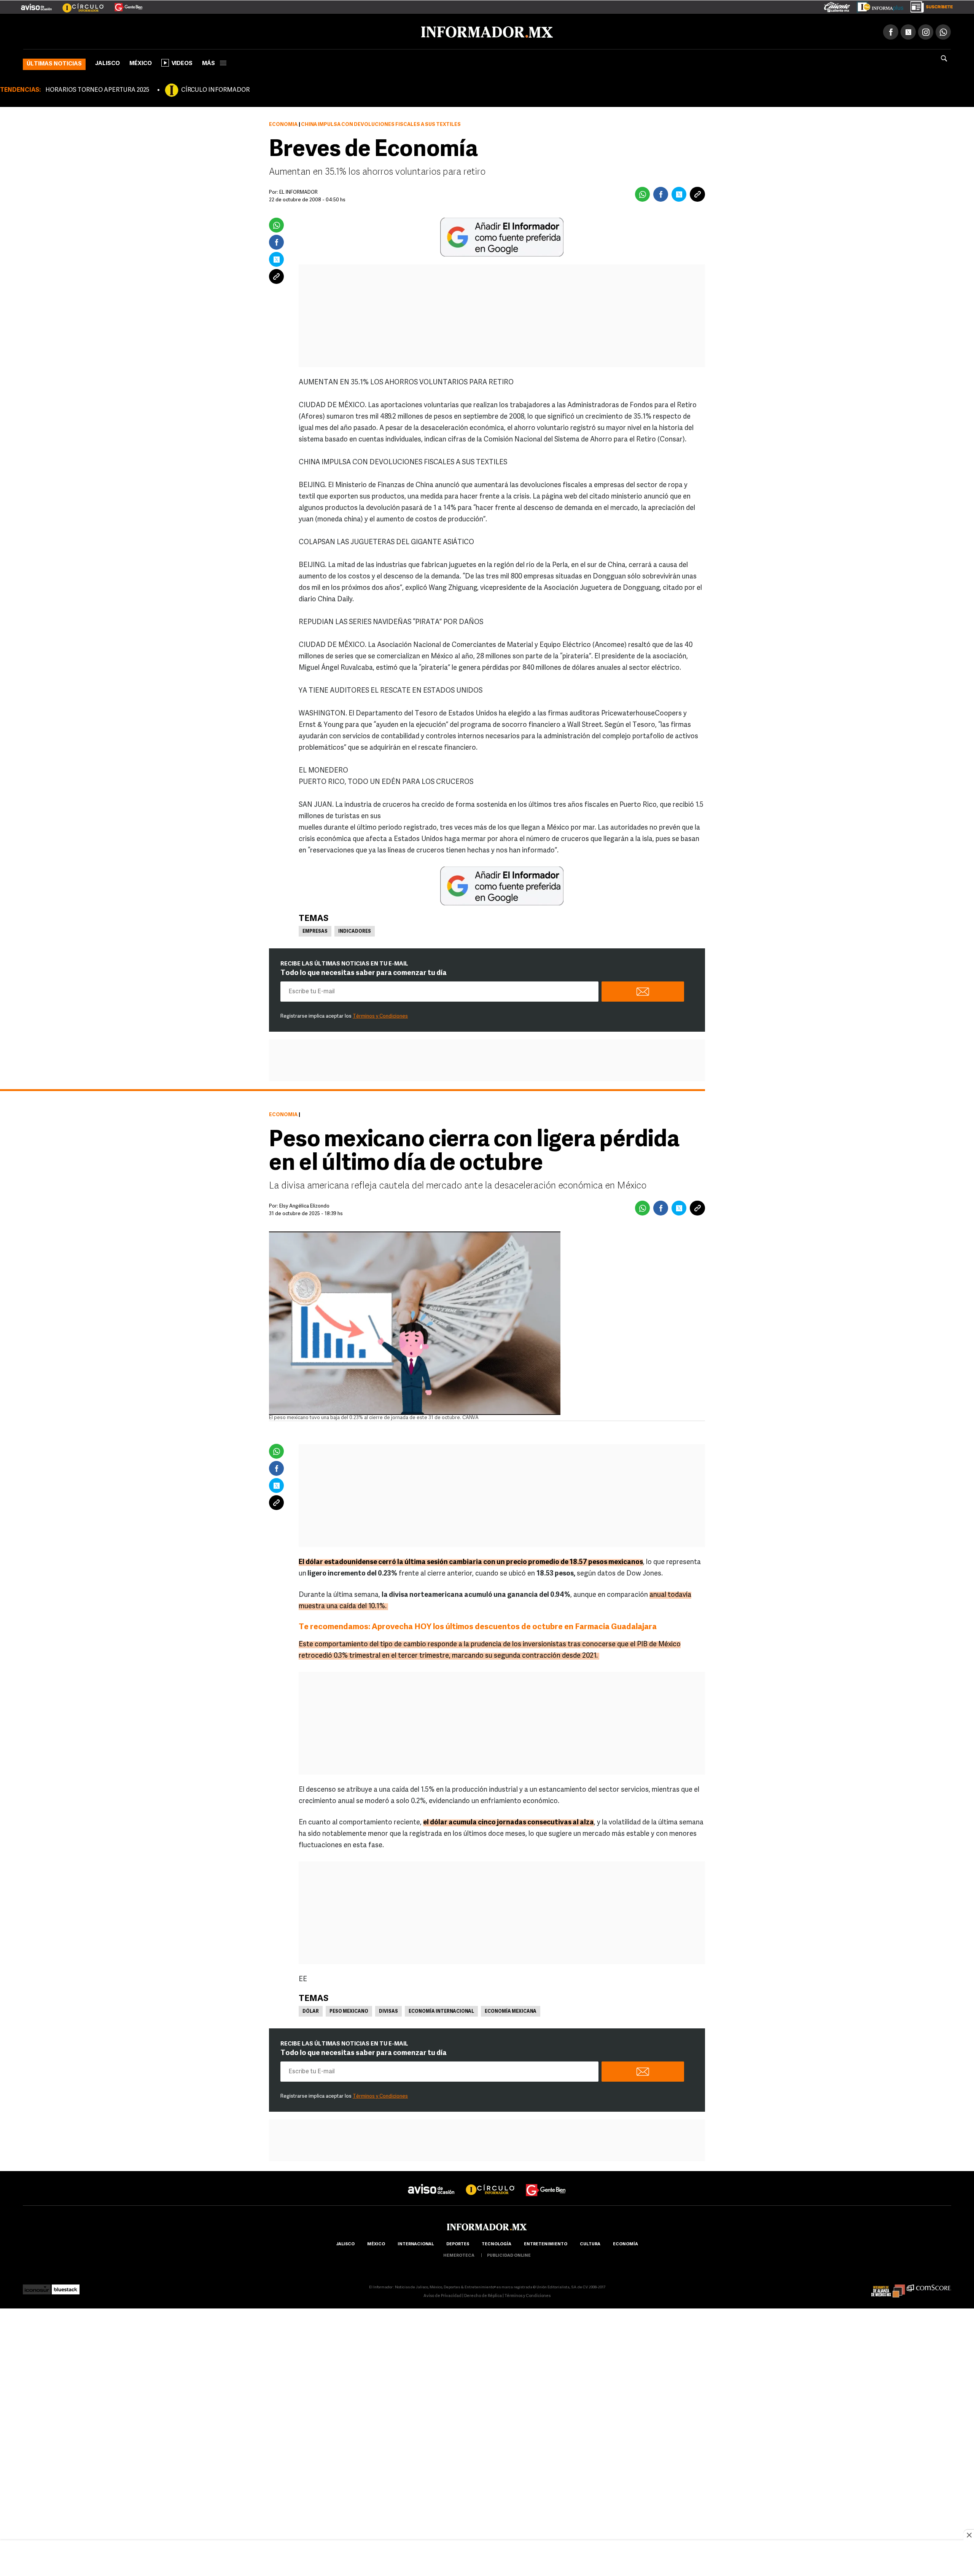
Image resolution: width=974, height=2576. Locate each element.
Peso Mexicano (349, 2010)
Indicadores (355, 930)
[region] (487, 2559)
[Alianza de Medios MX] (888, 2286)
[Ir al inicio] (113, 31)
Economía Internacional (441, 2010)
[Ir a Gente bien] (546, 2182)
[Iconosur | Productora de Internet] (37, 2286)
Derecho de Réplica (483, 2295)
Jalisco (107, 62)
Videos (182, 62)
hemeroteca (459, 2254)
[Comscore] (929, 2286)
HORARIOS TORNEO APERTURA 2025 (97, 89)
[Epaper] (877, 5)
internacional (416, 2243)
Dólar (311, 2010)
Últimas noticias (54, 63)
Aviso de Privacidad (442, 2295)
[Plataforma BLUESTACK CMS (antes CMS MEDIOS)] (66, 2286)
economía (625, 2243)
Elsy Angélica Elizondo (304, 1205)
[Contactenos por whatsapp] (943, 30)
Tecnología (497, 2243)
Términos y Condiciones (380, 1015)
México (141, 62)
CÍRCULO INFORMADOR (215, 89)
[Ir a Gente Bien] (124, 4)
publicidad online (509, 2254)
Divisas (388, 2010)
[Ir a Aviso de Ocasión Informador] (36, 4)
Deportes (458, 2243)
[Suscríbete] (929, 5)
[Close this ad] (969, 2535)
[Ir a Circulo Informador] (78, 4)
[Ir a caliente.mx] (837, 5)
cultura (590, 2243)
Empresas (315, 930)
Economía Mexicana (511, 2010)
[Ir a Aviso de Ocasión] (431, 2182)
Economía (283, 123)
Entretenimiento (546, 2243)
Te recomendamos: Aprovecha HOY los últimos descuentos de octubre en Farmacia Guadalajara (478, 1626)
